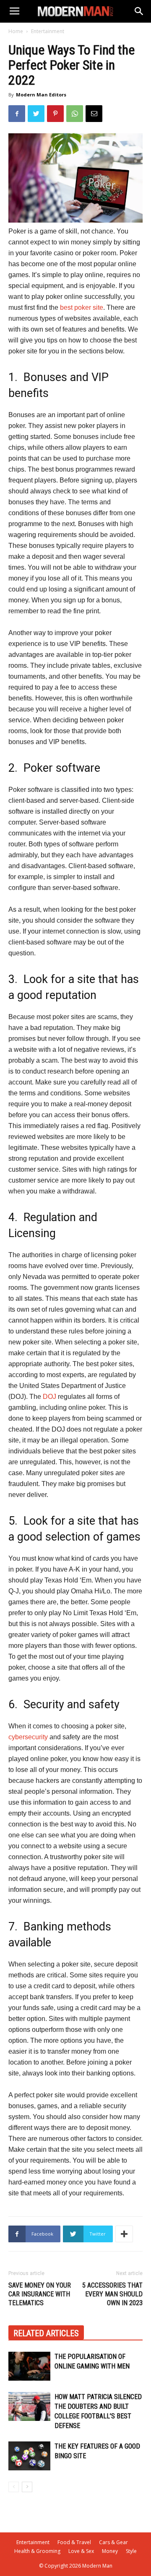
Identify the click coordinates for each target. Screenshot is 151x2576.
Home (16, 31)
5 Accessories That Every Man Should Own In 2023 (112, 2294)
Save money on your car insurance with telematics (40, 2294)
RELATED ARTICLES (46, 2333)
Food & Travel (74, 2542)
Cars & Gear (113, 2542)
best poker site (82, 307)
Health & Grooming (37, 2551)
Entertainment (48, 31)
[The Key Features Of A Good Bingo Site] (29, 2456)
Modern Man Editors (41, 95)
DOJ (49, 1397)
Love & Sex (81, 2551)
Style (131, 2551)
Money (110, 2551)
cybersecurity (28, 1737)
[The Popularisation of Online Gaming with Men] (29, 2366)
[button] (139, 11)
